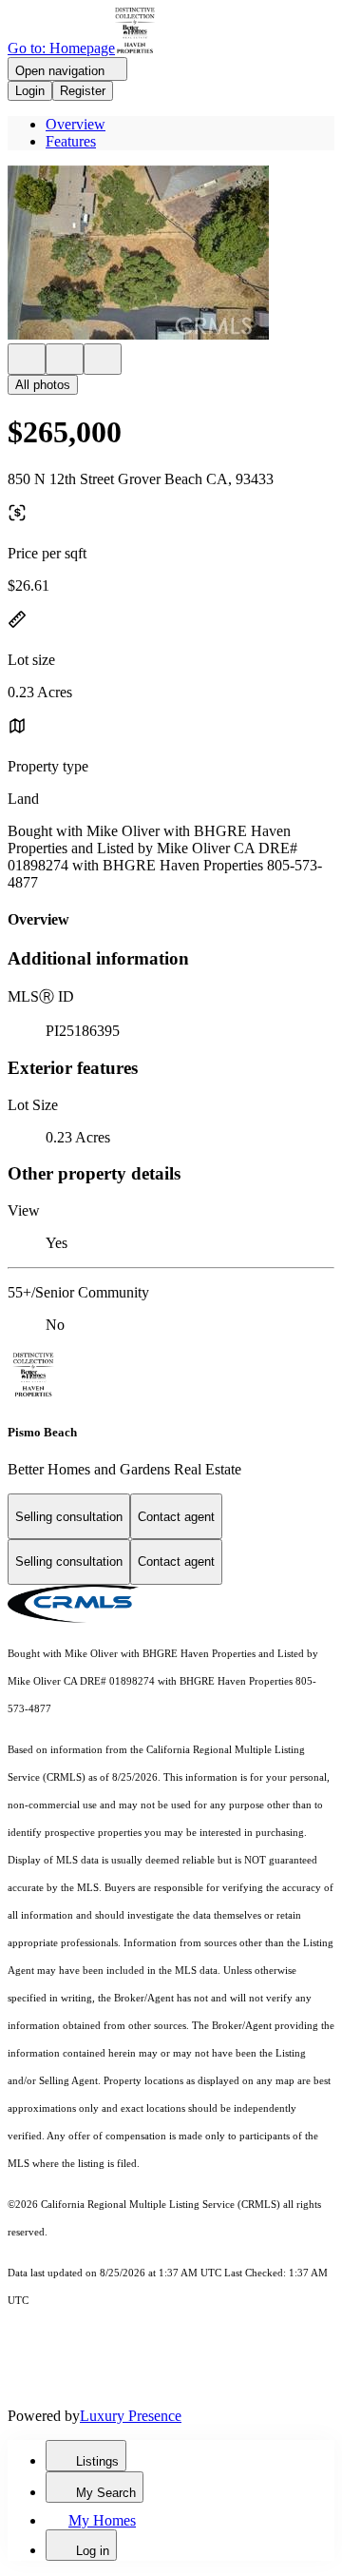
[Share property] (103, 359)
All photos (43, 385)
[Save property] (65, 359)
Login (30, 91)
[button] (171, 254)
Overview (76, 124)
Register (83, 91)
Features (71, 141)
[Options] (27, 359)
